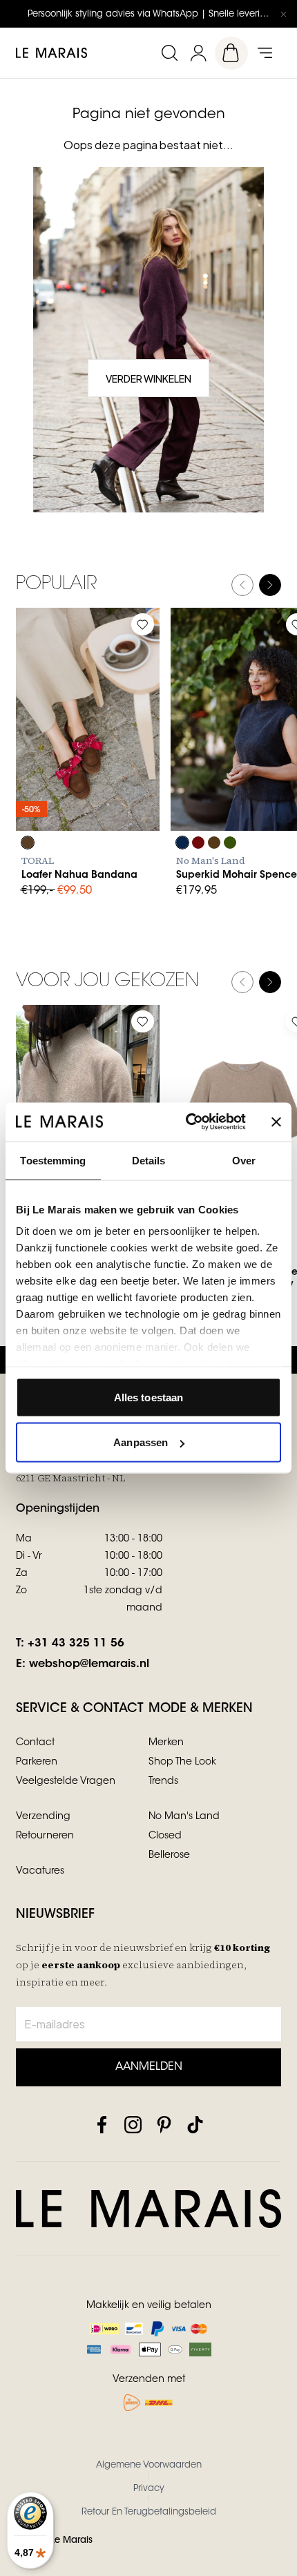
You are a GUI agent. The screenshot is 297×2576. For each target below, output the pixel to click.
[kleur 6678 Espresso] (214, 843)
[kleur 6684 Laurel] (230, 843)
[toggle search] (169, 53)
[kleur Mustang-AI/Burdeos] (28, 843)
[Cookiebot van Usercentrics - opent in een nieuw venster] (187, 1122)
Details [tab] (149, 1160)
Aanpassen (141, 1442)
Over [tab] (244, 1160)
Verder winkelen (148, 378)
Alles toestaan (148, 1397)
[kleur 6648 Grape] (198, 843)
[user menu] (198, 53)
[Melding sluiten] (283, 14)
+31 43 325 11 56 (76, 1644)
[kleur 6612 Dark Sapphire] (182, 843)
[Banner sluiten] (276, 1122)
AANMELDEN (149, 2067)
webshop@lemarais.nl (89, 1664)
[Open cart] (231, 53)
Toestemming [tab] (53, 1160)
